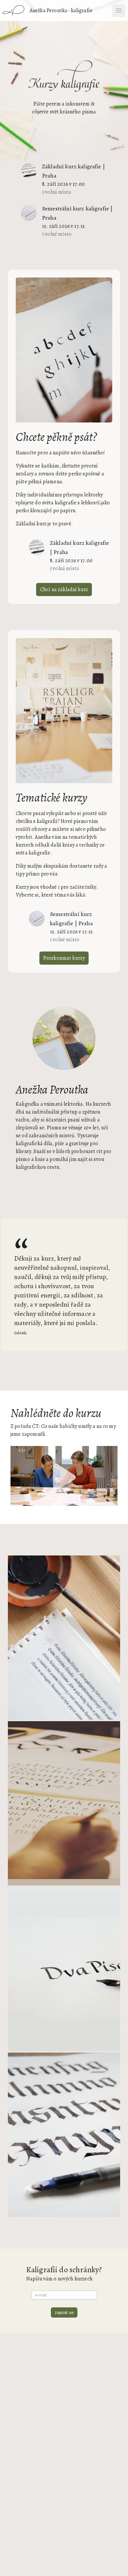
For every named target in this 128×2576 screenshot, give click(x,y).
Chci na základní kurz (64, 590)
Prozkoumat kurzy (64, 958)
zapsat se (64, 2312)
